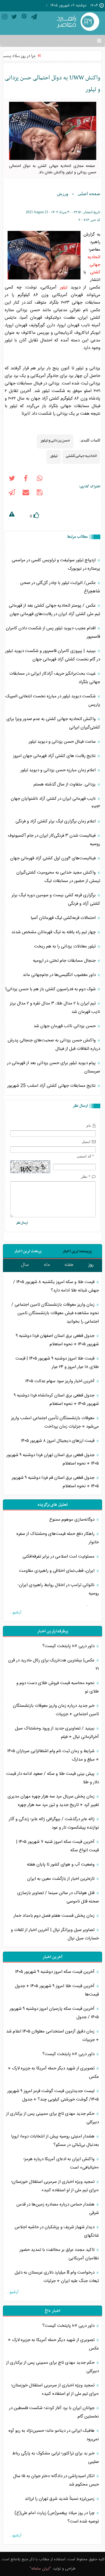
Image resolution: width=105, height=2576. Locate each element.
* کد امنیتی (85, 1156)
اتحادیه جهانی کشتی (94, 265)
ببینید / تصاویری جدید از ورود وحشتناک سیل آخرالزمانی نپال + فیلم (57, 1733)
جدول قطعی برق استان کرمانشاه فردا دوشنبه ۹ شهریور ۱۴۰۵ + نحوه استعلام (56, 1400)
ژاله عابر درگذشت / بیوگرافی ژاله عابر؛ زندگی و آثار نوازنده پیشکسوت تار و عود (54, 1823)
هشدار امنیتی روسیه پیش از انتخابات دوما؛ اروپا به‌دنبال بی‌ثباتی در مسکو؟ (55, 2141)
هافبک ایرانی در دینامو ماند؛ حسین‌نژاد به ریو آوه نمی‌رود (54, 2435)
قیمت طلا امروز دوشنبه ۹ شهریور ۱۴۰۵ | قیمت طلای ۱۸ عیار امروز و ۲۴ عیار (57, 1363)
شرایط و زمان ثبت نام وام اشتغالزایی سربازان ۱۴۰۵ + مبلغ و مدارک (53, 1755)
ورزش (63, 194)
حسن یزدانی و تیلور (55, 440)
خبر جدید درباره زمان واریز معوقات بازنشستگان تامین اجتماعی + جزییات (56, 1710)
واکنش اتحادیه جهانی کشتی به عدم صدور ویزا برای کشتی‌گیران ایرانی (53, 723)
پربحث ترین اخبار (28, 1251)
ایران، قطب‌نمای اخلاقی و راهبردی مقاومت (57, 1571)
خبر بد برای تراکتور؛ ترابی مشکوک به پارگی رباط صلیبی (56, 2458)
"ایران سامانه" (40, 2569)
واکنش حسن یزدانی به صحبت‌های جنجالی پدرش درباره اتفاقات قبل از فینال (54, 1045)
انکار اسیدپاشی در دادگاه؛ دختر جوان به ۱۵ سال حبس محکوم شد (56, 2480)
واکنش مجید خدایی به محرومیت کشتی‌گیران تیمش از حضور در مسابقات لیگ (58, 877)
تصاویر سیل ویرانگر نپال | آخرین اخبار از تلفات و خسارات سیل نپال (55, 1934)
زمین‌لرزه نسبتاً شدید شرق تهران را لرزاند (60, 2499)
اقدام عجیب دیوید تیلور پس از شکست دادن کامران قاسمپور (53, 633)
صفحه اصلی (89, 194)
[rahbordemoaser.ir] (77, 22)
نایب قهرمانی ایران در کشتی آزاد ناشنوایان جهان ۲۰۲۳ (55, 803)
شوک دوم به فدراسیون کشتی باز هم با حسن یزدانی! (51, 989)
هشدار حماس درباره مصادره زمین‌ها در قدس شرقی (58, 2209)
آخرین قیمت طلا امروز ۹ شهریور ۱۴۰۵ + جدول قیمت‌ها (57, 1990)
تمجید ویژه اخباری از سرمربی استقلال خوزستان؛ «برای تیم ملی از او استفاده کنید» (55, 2186)
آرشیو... (15, 1613)
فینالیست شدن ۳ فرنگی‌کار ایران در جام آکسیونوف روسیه (54, 840)
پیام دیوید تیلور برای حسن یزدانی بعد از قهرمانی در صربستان (54, 1067)
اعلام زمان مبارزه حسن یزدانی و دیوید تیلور (59, 770)
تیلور (64, 287)
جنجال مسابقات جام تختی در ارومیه (65, 961)
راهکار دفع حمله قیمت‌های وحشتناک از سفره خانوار (58, 1538)
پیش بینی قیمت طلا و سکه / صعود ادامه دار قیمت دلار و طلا (52, 1778)
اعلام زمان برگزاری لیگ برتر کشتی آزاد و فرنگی (56, 821)
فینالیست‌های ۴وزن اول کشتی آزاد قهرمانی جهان (54, 858)
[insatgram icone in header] (5, 18)
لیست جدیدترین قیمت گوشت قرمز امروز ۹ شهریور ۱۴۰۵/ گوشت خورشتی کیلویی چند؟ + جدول (53, 2095)
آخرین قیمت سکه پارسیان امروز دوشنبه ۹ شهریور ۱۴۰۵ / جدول (54, 2013)
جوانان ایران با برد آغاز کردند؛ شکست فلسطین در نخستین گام (54, 2412)
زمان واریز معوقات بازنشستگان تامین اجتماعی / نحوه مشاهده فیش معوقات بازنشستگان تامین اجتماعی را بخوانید (55, 1313)
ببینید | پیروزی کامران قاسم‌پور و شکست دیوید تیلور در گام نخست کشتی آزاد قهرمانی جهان (53, 655)
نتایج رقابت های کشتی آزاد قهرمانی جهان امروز (55, 756)
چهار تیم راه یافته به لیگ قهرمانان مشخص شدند (54, 932)
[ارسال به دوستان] (26, 494)
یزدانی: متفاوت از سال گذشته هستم (65, 784)
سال (25, 1265)
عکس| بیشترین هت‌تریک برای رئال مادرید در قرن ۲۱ (54, 1665)
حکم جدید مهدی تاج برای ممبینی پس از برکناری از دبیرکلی (52, 2118)
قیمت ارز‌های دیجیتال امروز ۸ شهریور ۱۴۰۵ (58, 1441)
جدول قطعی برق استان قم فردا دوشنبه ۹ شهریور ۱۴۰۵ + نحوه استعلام (55, 1482)
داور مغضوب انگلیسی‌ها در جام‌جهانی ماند (60, 975)
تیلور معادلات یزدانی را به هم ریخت (65, 946)
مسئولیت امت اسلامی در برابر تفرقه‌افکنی (59, 1557)
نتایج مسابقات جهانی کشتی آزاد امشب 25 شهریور (52, 1086)
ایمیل (86, 1142)
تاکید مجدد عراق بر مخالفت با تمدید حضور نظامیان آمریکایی (59, 2254)
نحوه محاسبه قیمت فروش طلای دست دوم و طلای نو (58, 1687)
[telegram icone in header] (34, 18)
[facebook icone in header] (26, 480)
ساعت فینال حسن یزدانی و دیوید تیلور (63, 742)
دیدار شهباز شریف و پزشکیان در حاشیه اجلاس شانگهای (57, 2231)
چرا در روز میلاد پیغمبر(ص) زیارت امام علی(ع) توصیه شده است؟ (57, 2517)
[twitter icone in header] (14, 18)
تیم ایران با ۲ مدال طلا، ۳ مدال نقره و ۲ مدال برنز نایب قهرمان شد (55, 1008)
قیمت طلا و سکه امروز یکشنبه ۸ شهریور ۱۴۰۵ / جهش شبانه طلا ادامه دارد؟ (56, 1286)
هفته (69, 1265)
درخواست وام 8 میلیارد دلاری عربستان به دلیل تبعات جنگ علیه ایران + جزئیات (57, 2277)
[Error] (12, 515)
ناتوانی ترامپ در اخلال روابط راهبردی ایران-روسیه (58, 1589)
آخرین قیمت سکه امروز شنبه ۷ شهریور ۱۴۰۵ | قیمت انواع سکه (57, 1846)
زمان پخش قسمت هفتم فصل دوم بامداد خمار (55, 1916)
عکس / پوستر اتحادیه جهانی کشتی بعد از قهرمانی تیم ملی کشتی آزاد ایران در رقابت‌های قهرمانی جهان (54, 610)
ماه (47, 1265)
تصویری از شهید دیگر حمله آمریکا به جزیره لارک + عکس (53, 2073)
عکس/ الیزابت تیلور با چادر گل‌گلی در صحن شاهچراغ (60, 587)
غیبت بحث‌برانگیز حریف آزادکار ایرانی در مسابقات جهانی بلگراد (55, 678)
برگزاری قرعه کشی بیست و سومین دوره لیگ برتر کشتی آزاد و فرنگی (56, 899)
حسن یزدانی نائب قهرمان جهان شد (65, 1026)
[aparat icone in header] (24, 18)
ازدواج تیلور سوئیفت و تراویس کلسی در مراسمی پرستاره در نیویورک (56, 564)
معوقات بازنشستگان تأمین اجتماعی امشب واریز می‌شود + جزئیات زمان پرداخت (55, 1422)
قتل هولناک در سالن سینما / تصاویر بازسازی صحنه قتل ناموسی (58, 1897)
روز (91, 1265)
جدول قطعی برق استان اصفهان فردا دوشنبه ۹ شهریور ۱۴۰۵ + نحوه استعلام (57, 1340)
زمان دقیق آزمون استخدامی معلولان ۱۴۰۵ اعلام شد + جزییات (52, 2036)
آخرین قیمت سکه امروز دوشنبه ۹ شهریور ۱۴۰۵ (55, 1972)
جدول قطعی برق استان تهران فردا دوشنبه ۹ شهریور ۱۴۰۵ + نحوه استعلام (53, 1459)
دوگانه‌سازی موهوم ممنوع (72, 1520)
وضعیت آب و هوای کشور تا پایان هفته (61, 1865)
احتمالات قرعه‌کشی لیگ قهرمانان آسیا (64, 918)
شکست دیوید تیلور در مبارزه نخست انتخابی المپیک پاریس (53, 701)
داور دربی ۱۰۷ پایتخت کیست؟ (69, 1646)
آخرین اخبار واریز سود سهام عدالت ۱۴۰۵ (61, 1381)
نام (89, 1126)
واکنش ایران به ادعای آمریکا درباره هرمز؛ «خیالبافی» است (61, 2163)
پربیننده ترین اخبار (77, 1251)
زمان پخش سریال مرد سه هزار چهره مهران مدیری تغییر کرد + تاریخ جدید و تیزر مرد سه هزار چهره (53, 1801)
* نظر (86, 1176)
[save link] (40, 494)
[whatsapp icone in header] (40, 480)
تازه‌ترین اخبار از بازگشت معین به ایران (61, 1879)
